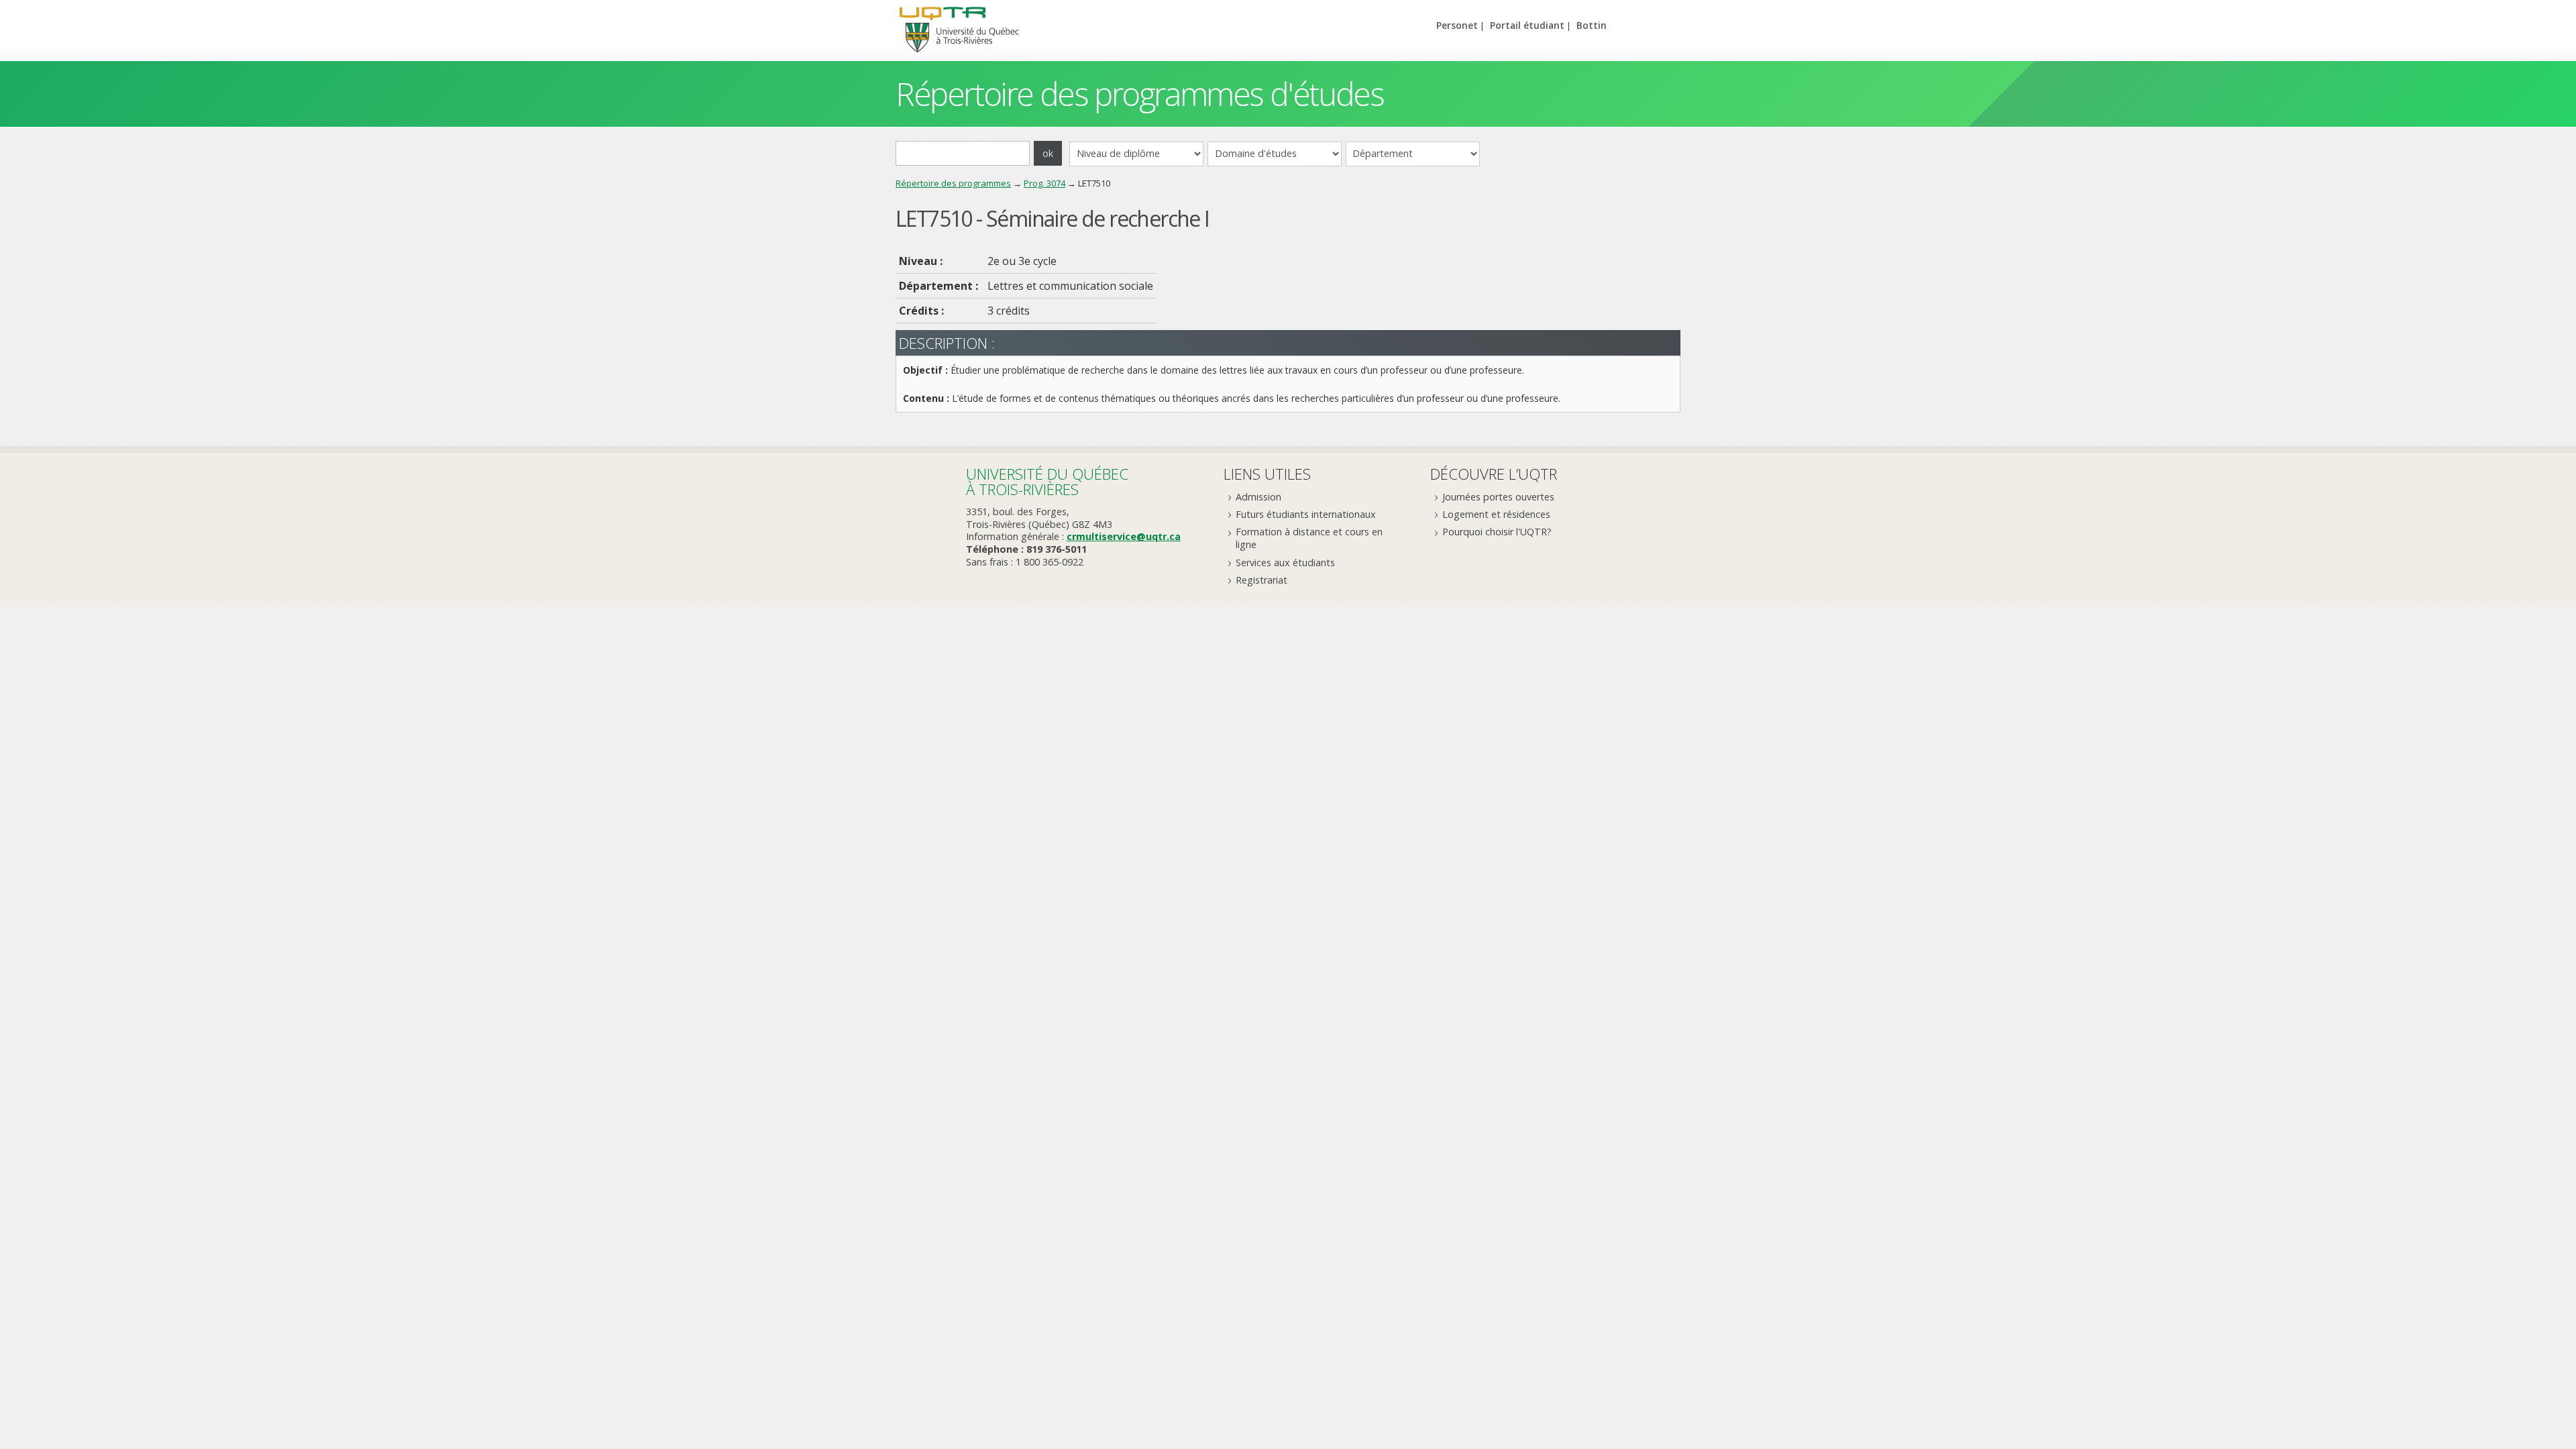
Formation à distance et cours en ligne (1309, 538)
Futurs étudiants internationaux (1306, 514)
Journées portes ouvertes (1498, 497)
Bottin (1592, 25)
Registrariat (1262, 580)
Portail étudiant (1527, 25)
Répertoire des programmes (953, 183)
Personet (1457, 25)
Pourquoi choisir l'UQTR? (1497, 532)
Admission (1258, 497)
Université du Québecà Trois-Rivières (1047, 481)
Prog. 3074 (1044, 183)
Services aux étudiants (1285, 562)
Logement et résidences (1496, 514)
